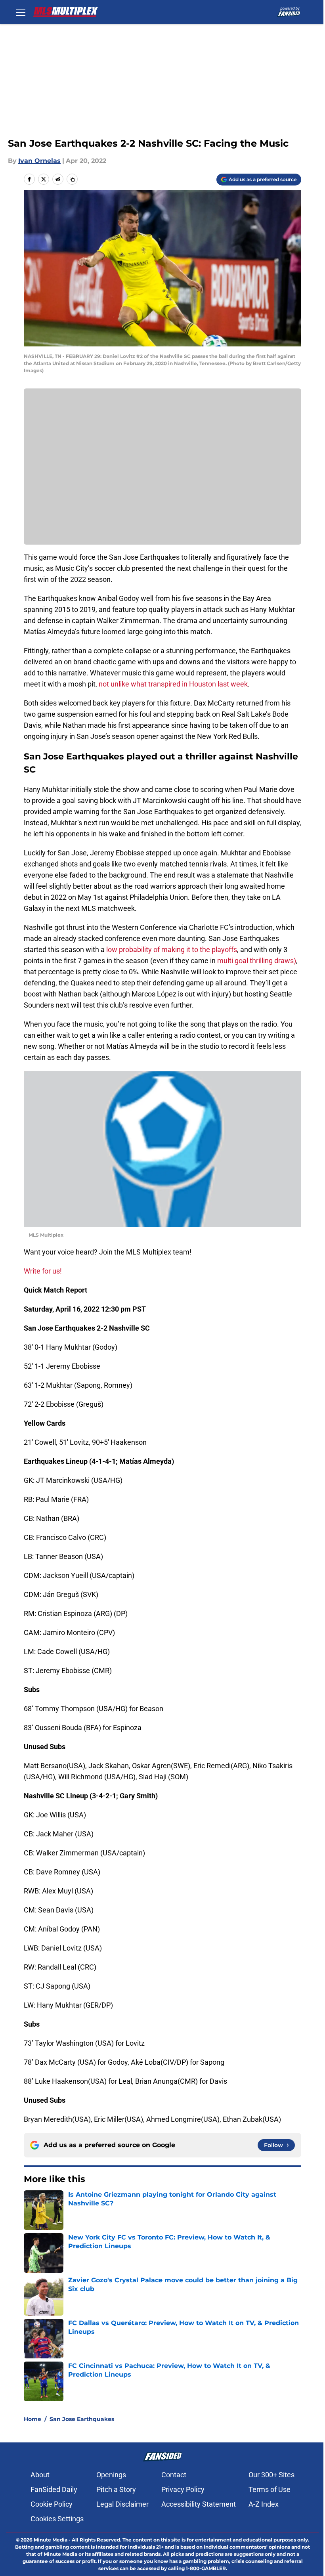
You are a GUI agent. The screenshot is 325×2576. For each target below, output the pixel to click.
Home (32, 2419)
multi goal (233, 961)
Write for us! (43, 1271)
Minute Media (51, 2540)
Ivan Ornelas (39, 161)
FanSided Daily (54, 2489)
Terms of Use (270, 2489)
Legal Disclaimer (122, 2504)
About (40, 2475)
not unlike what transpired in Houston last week (173, 684)
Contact (174, 2475)
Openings (111, 2475)
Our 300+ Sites (271, 2475)
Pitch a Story (116, 2489)
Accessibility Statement (199, 2504)
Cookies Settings (57, 2519)
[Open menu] (21, 12)
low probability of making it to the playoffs (172, 950)
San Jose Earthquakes (82, 2419)
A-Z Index (264, 2504)
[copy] (72, 179)
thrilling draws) (273, 961)
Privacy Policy (183, 2489)
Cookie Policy (52, 2504)
